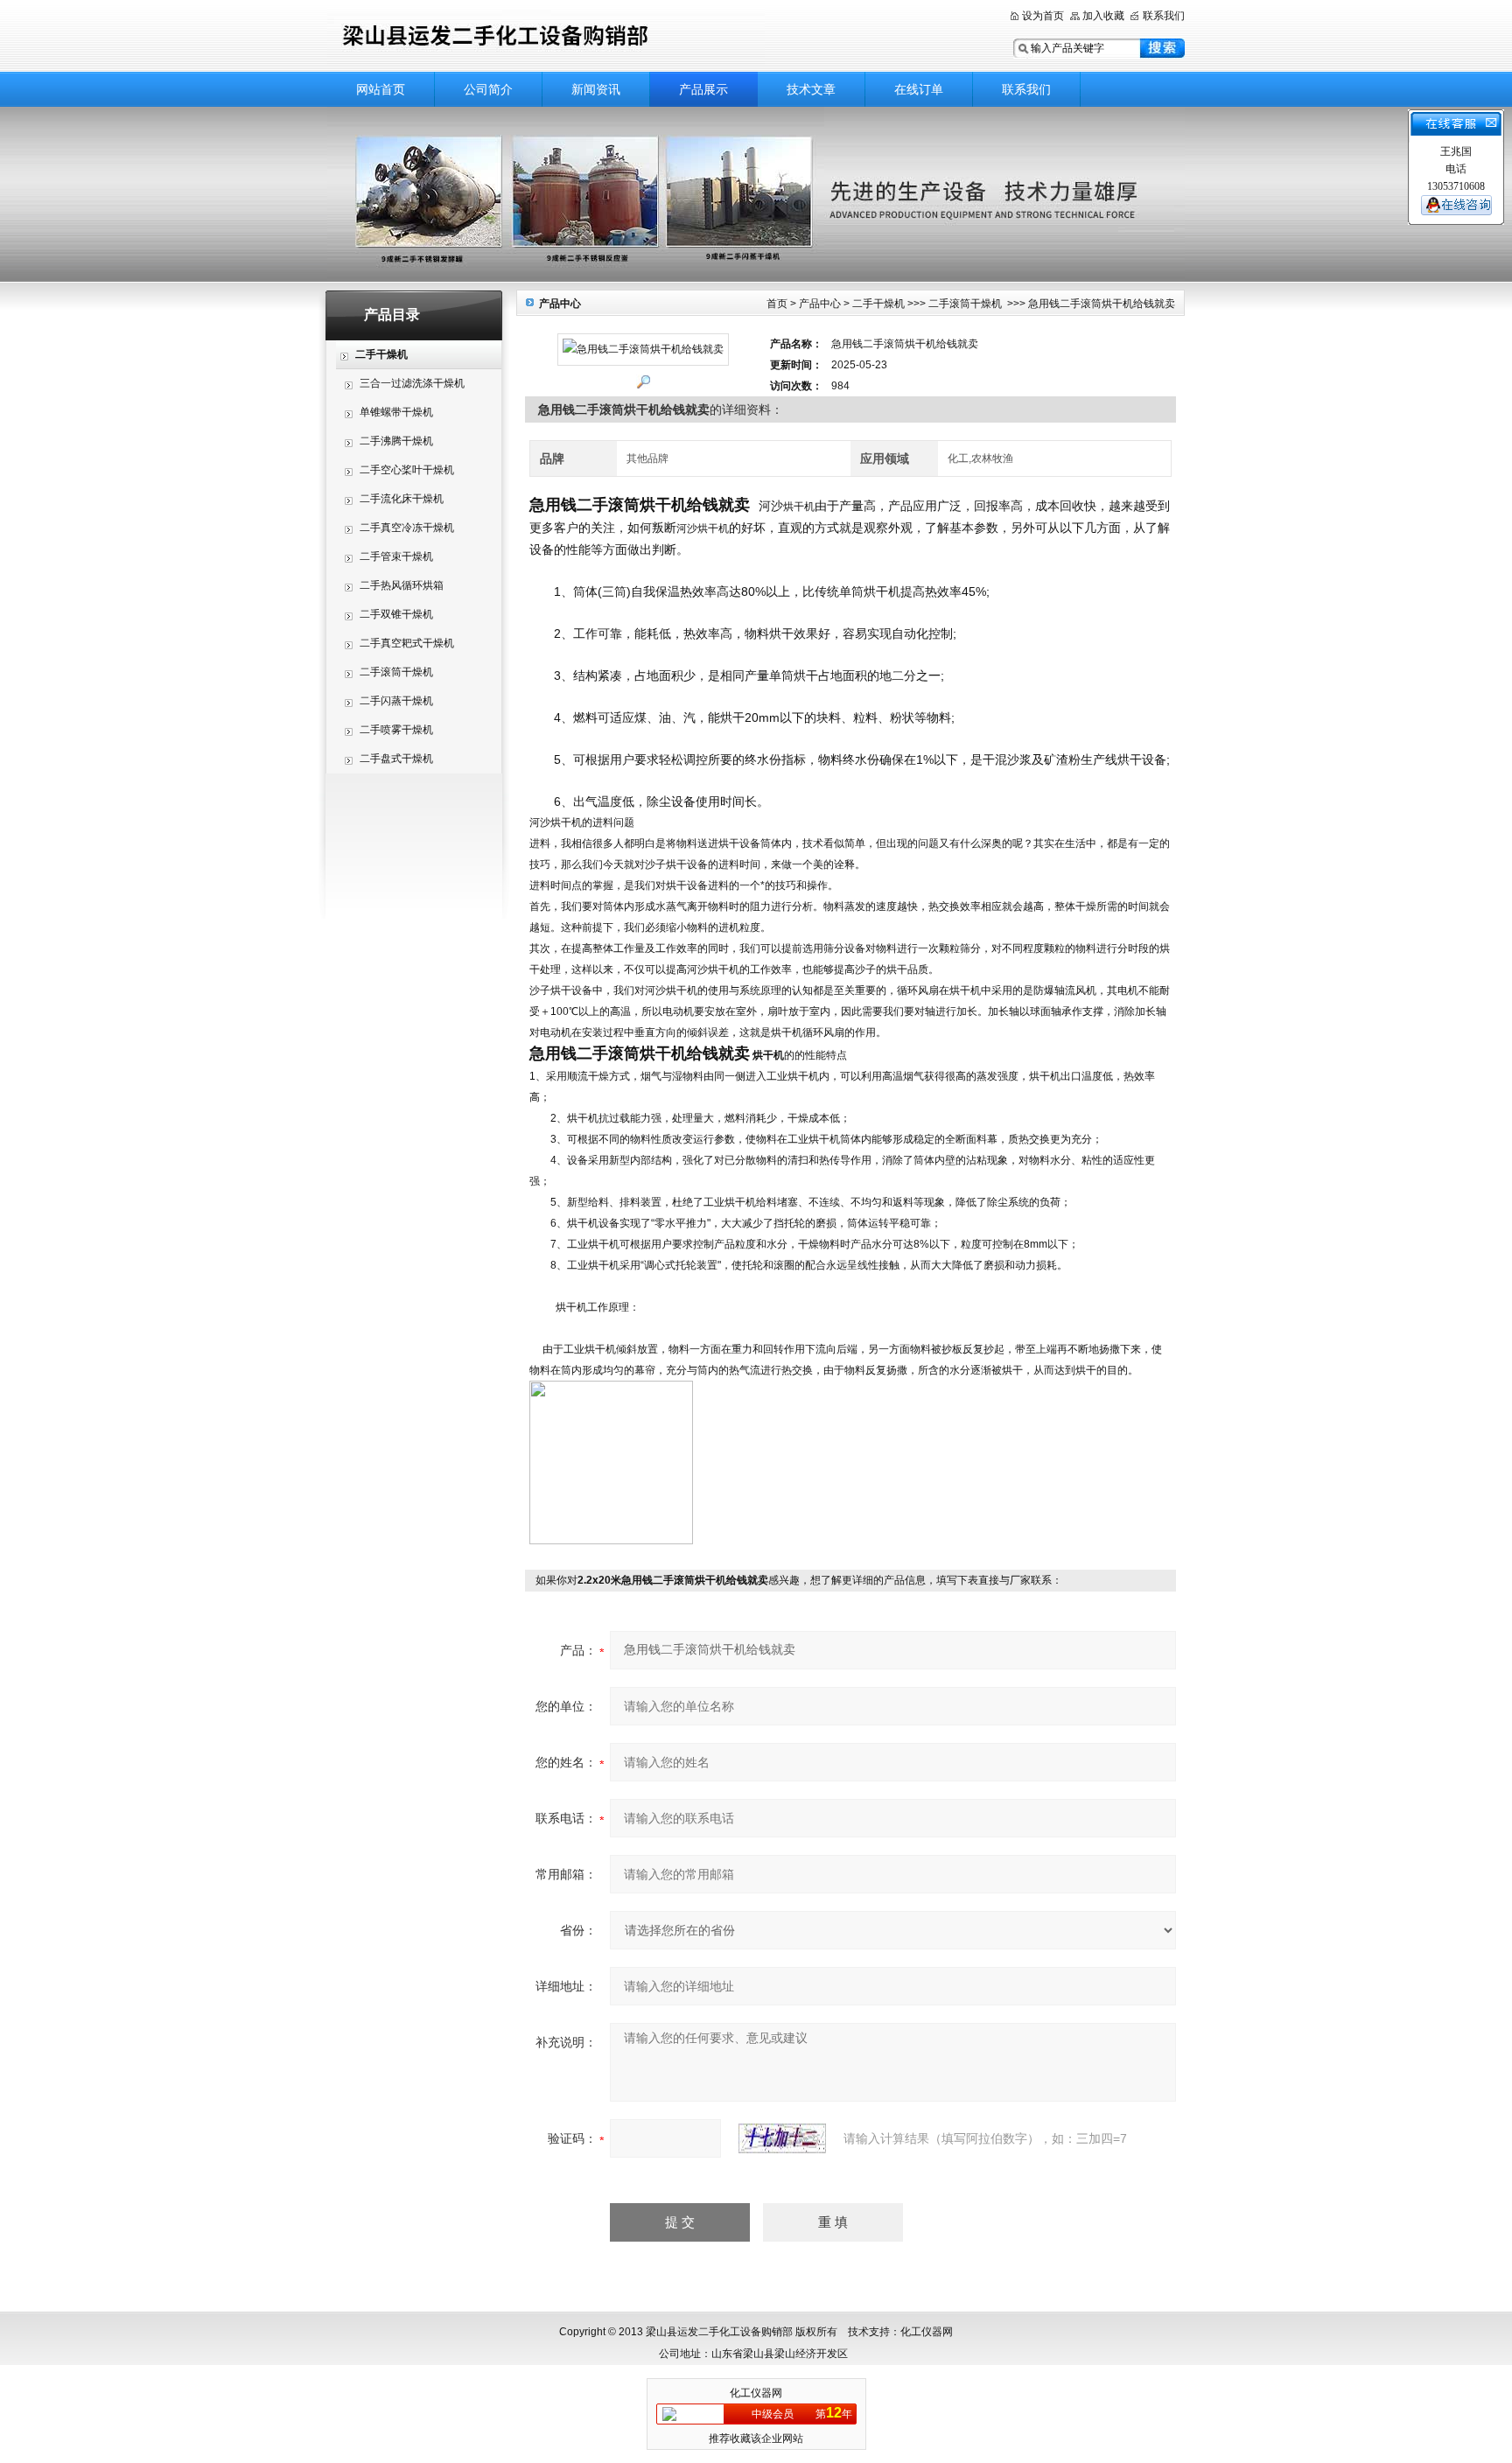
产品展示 (703, 89)
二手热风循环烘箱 (402, 585)
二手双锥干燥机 (396, 614)
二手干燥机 (878, 304)
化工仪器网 (756, 2393)
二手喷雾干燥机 (396, 730)
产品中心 (820, 304)
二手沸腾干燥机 (396, 441)
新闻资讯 (596, 89)
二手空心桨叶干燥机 (407, 470)
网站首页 (381, 89)
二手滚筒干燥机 (396, 672)
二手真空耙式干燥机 (407, 643)
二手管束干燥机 (396, 556)
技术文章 (811, 89)
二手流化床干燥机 (402, 499)
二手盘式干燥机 (396, 759)
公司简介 (488, 89)
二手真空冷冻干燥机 (407, 528)
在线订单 (919, 89)
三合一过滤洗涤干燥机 (412, 383)
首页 (777, 304)
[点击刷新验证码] (782, 2138)
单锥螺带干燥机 (396, 412)
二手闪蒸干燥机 (396, 701)
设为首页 (1043, 16)
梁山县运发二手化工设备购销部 (546, 37)
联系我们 (1164, 16)
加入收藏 (1103, 16)
